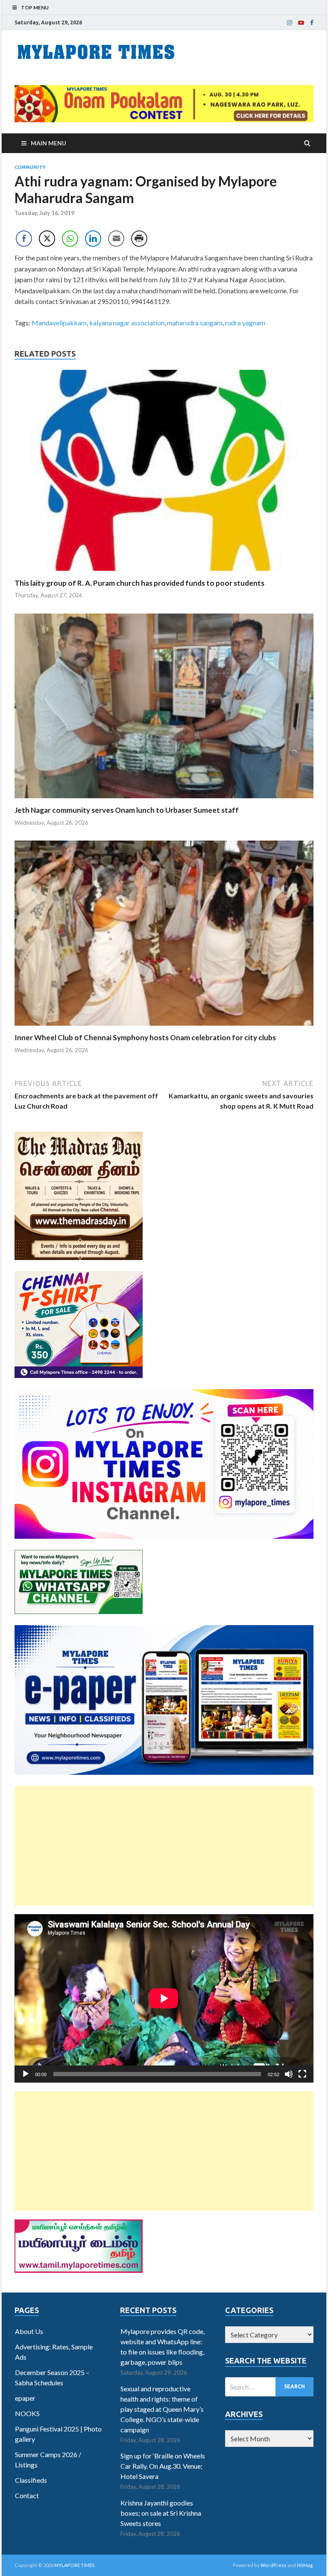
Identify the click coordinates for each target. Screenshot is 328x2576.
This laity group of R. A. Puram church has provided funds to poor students (139, 583)
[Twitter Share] (47, 239)
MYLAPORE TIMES (75, 2565)
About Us (29, 2331)
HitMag (305, 2565)
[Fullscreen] (302, 2074)
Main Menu (48, 143)
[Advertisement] (164, 1846)
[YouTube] (301, 23)
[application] (164, 1998)
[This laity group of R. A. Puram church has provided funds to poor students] (164, 573)
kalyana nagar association (127, 323)
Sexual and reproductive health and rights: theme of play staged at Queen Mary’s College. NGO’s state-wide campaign (162, 2409)
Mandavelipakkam (59, 323)
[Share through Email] (116, 239)
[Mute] (289, 2074)
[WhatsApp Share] (70, 239)
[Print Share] (139, 239)
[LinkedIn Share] (93, 239)
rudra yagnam (245, 323)
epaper (25, 2398)
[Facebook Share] (24, 239)
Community (30, 167)
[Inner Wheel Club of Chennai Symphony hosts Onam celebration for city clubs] (164, 1028)
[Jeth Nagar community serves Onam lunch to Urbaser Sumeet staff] (164, 800)
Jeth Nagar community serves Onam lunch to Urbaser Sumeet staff (127, 810)
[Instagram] (290, 23)
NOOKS (27, 2413)
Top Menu (35, 7)
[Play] (26, 2074)
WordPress (274, 2565)
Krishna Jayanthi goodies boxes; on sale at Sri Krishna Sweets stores (161, 2513)
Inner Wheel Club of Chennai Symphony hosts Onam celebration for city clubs (145, 1037)
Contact (27, 2495)
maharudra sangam (195, 323)
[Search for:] (269, 2387)
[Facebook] (312, 23)
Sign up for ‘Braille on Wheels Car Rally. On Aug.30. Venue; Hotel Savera (163, 2466)
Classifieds (31, 2480)
